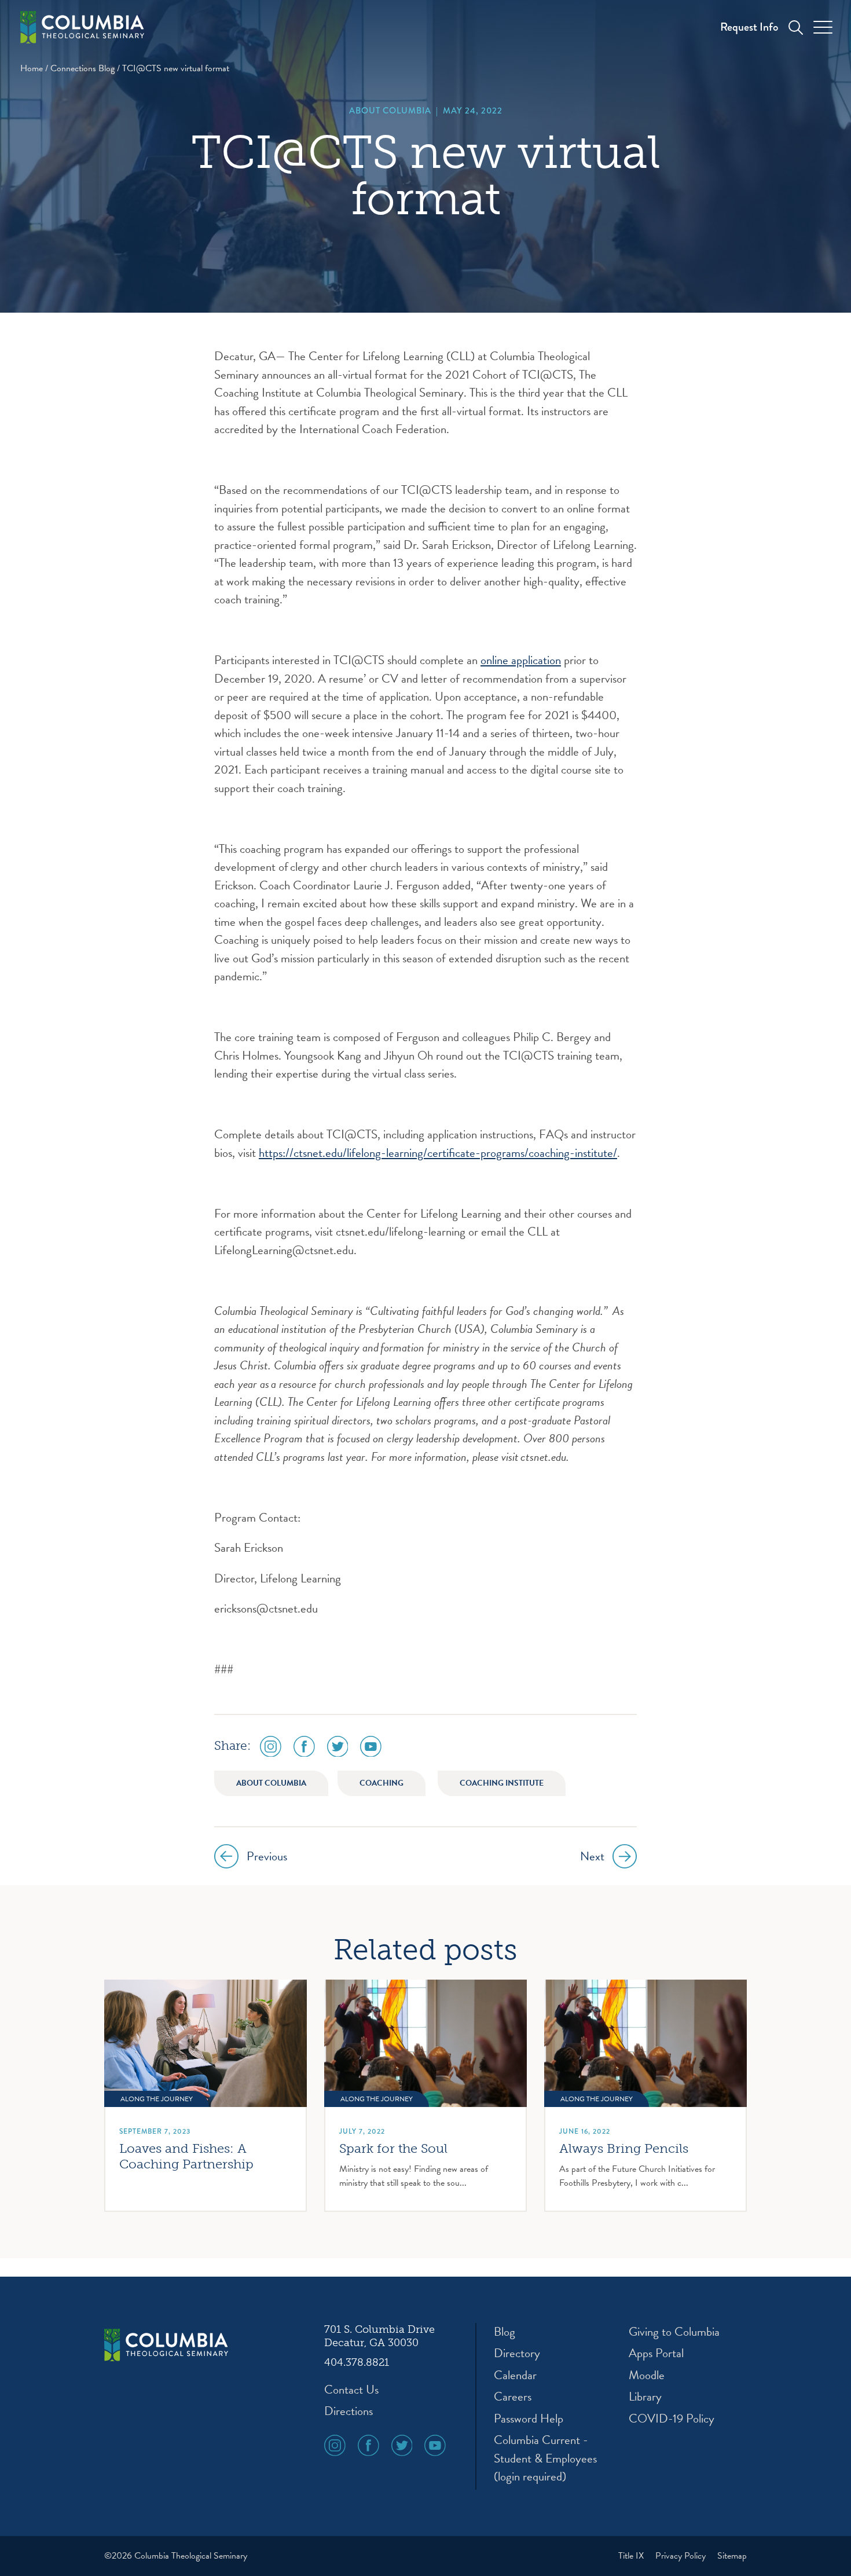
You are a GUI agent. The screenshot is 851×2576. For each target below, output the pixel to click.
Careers (513, 2397)
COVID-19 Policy (672, 2419)
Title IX (632, 2556)
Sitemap (732, 2556)
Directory (517, 2353)
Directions (349, 2411)
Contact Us (351, 2390)
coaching (382, 1783)
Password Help (529, 2419)
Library (645, 2397)
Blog (505, 2332)
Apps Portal (656, 2353)
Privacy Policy (682, 2556)
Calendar (515, 2375)
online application (521, 660)
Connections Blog (82, 68)
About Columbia (390, 111)
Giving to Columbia (674, 2332)
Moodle (647, 2375)
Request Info (749, 27)
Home (32, 68)
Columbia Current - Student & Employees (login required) (545, 2458)
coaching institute (502, 1783)
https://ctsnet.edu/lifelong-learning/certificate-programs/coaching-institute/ (438, 1153)
